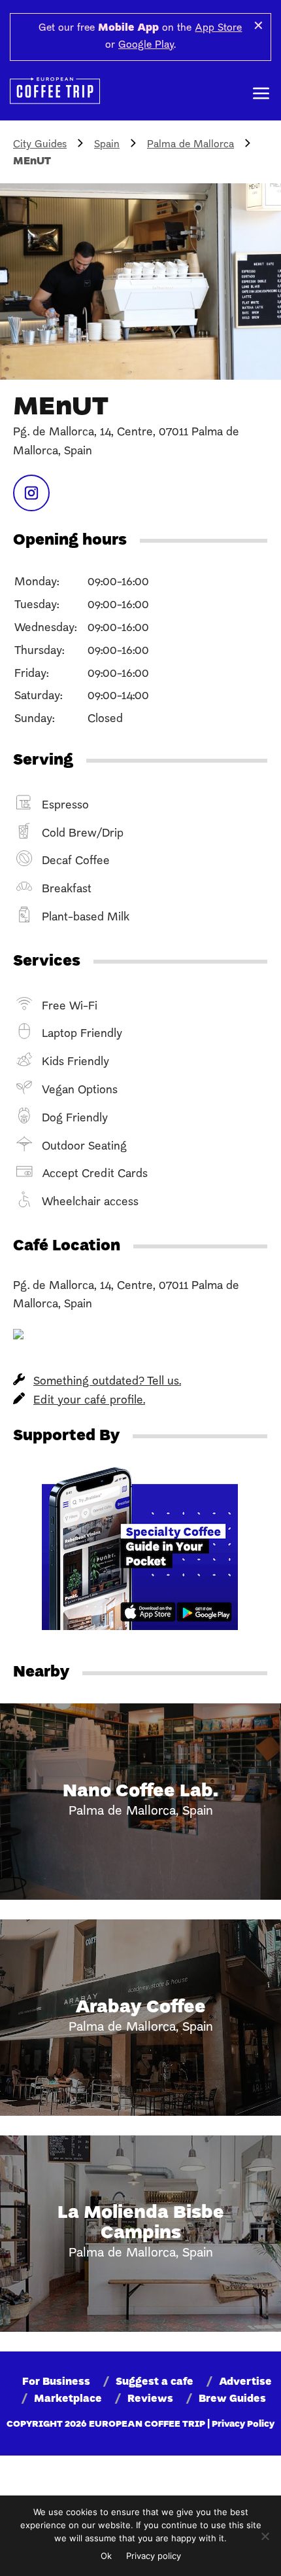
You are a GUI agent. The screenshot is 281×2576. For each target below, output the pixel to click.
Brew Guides (232, 2399)
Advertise (245, 2382)
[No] (265, 2536)
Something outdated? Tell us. (107, 1382)
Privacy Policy (243, 2424)
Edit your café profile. (89, 1401)
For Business (56, 2382)
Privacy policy (154, 2556)
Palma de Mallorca (190, 145)
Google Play (146, 45)
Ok (106, 2556)
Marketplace (68, 2399)
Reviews (150, 2399)
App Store (218, 28)
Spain (107, 145)
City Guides (40, 145)
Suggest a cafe (155, 2382)
